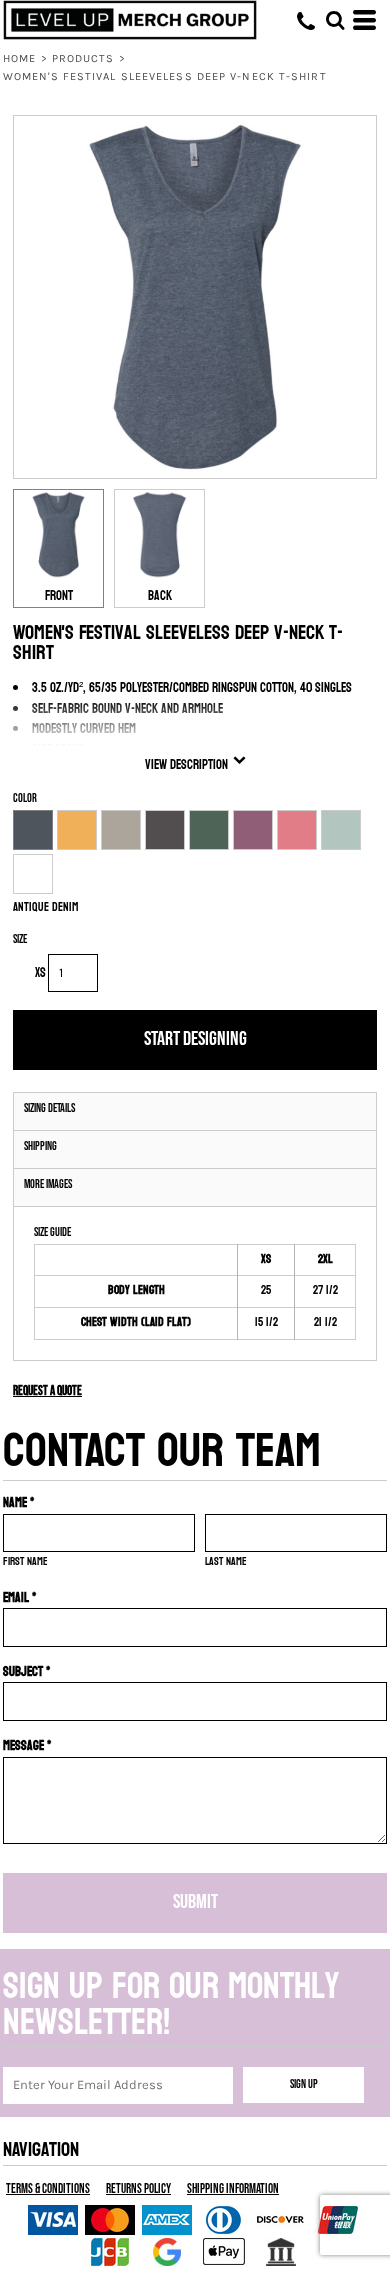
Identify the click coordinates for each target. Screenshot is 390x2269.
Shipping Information (233, 2189)
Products (83, 58)
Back (160, 596)
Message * (27, 1745)
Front (59, 596)
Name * (19, 1502)
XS (40, 973)
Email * (20, 1597)
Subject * (27, 1671)
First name (25, 1561)
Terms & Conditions (48, 2189)
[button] (335, 20)
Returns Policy (138, 2189)
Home (19, 58)
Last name (226, 1561)
